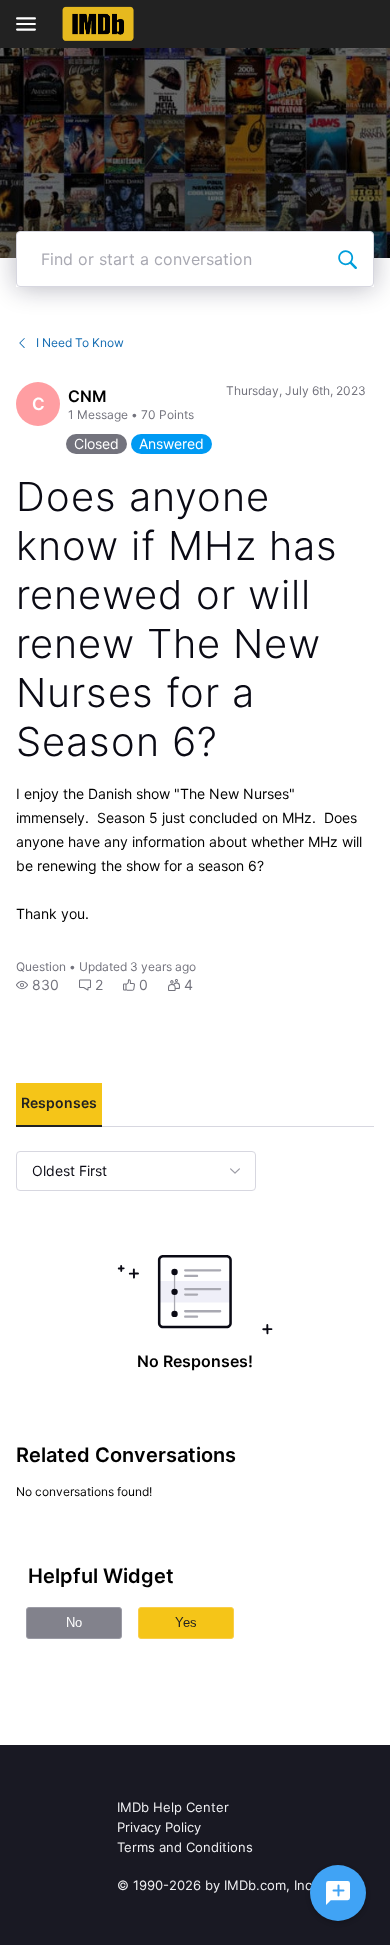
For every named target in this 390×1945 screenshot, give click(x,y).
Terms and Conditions (185, 1847)
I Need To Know (80, 342)
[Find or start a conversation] (347, 259)
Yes (186, 1622)
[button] (37, 985)
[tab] (59, 1105)
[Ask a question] (338, 1893)
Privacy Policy (159, 1827)
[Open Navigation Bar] (32, 24)
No (74, 1622)
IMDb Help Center (173, 1807)
